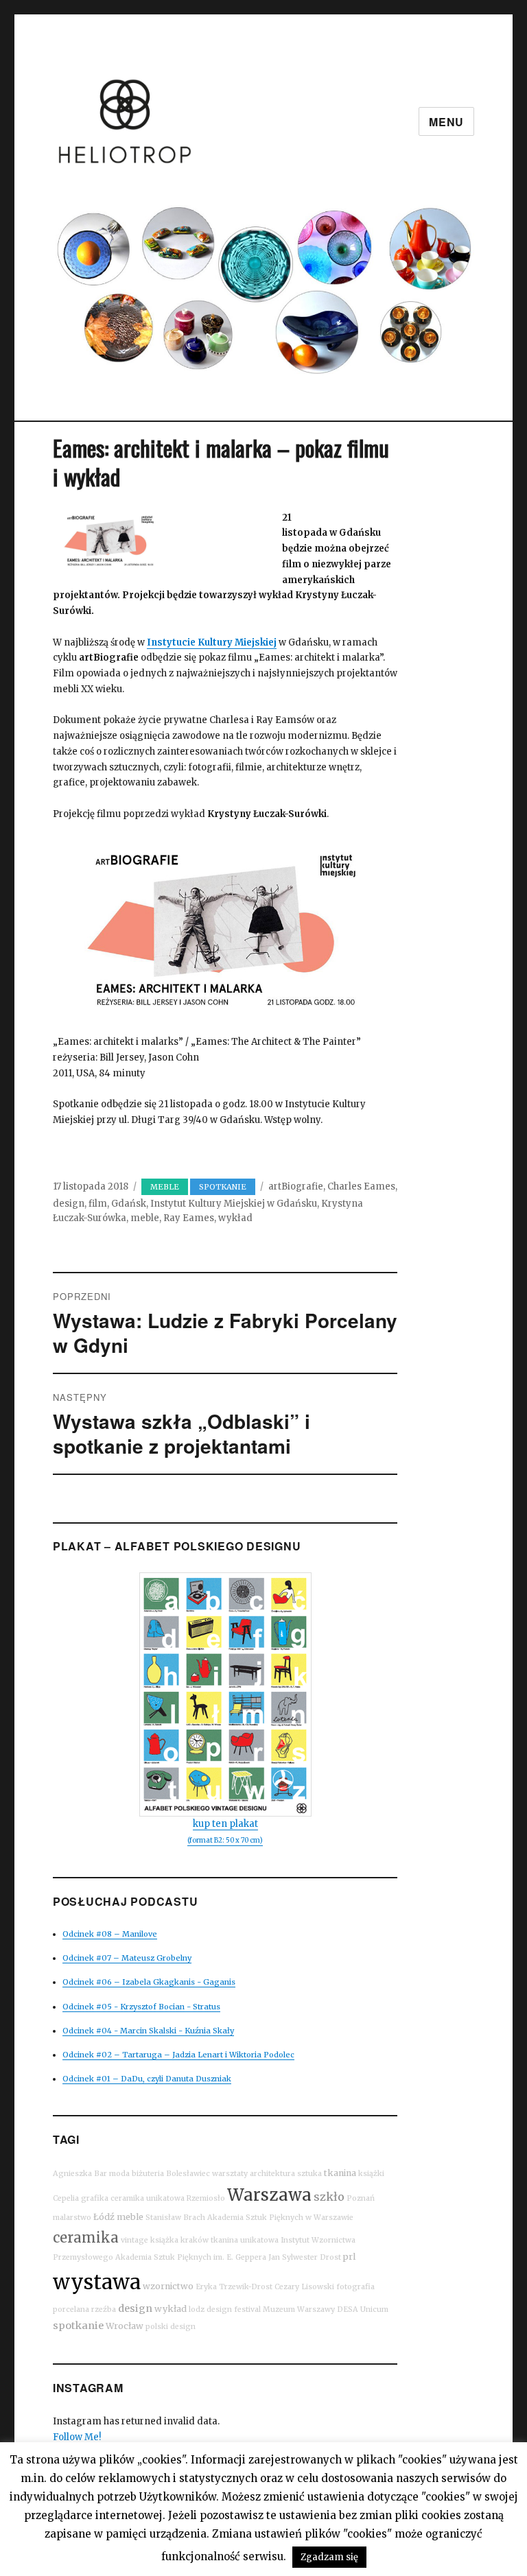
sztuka (309, 2174)
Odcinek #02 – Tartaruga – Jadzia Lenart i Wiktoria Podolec (178, 2055)
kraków (195, 2240)
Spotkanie (223, 1187)
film (98, 1204)
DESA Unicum (363, 2309)
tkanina (340, 2173)
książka (164, 2240)
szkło (329, 2197)
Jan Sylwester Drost (305, 2257)
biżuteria (148, 2174)
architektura (272, 2174)
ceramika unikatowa (148, 2198)
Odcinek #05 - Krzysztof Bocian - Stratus (141, 2007)
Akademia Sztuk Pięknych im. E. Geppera (191, 2257)
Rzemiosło (206, 2198)
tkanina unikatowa (245, 2240)
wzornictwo (168, 2286)
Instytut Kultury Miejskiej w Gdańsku (234, 1204)
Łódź (104, 2217)
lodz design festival (225, 2309)
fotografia (355, 2287)
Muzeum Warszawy (299, 2309)
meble (145, 1218)
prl (349, 2257)
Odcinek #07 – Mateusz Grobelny (127, 1958)
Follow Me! (77, 2437)
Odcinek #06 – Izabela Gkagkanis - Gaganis (149, 1982)
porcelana (71, 2309)
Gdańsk (129, 1204)
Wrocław (125, 2326)
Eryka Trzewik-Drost (234, 2287)
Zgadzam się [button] (329, 2557)
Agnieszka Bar (80, 2174)
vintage (134, 2240)
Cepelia (66, 2198)
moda (119, 2174)
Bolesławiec (188, 2174)
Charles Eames (361, 1186)
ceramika (86, 2237)
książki (371, 2174)
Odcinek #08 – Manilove (110, 1934)
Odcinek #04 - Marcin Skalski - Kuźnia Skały (148, 2031)
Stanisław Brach (175, 2218)
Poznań (361, 2198)
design (69, 1204)
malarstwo (72, 2218)
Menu (446, 122)
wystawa (97, 2282)
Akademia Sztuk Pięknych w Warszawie (280, 2218)
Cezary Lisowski (304, 2287)
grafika (95, 2198)
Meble (165, 1187)
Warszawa (269, 2195)
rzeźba (104, 2309)
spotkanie (78, 2326)
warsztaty (230, 2174)
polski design (171, 2327)
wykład (235, 1218)
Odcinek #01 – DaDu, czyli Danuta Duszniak (147, 2079)
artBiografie (296, 1186)
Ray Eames (189, 1218)
